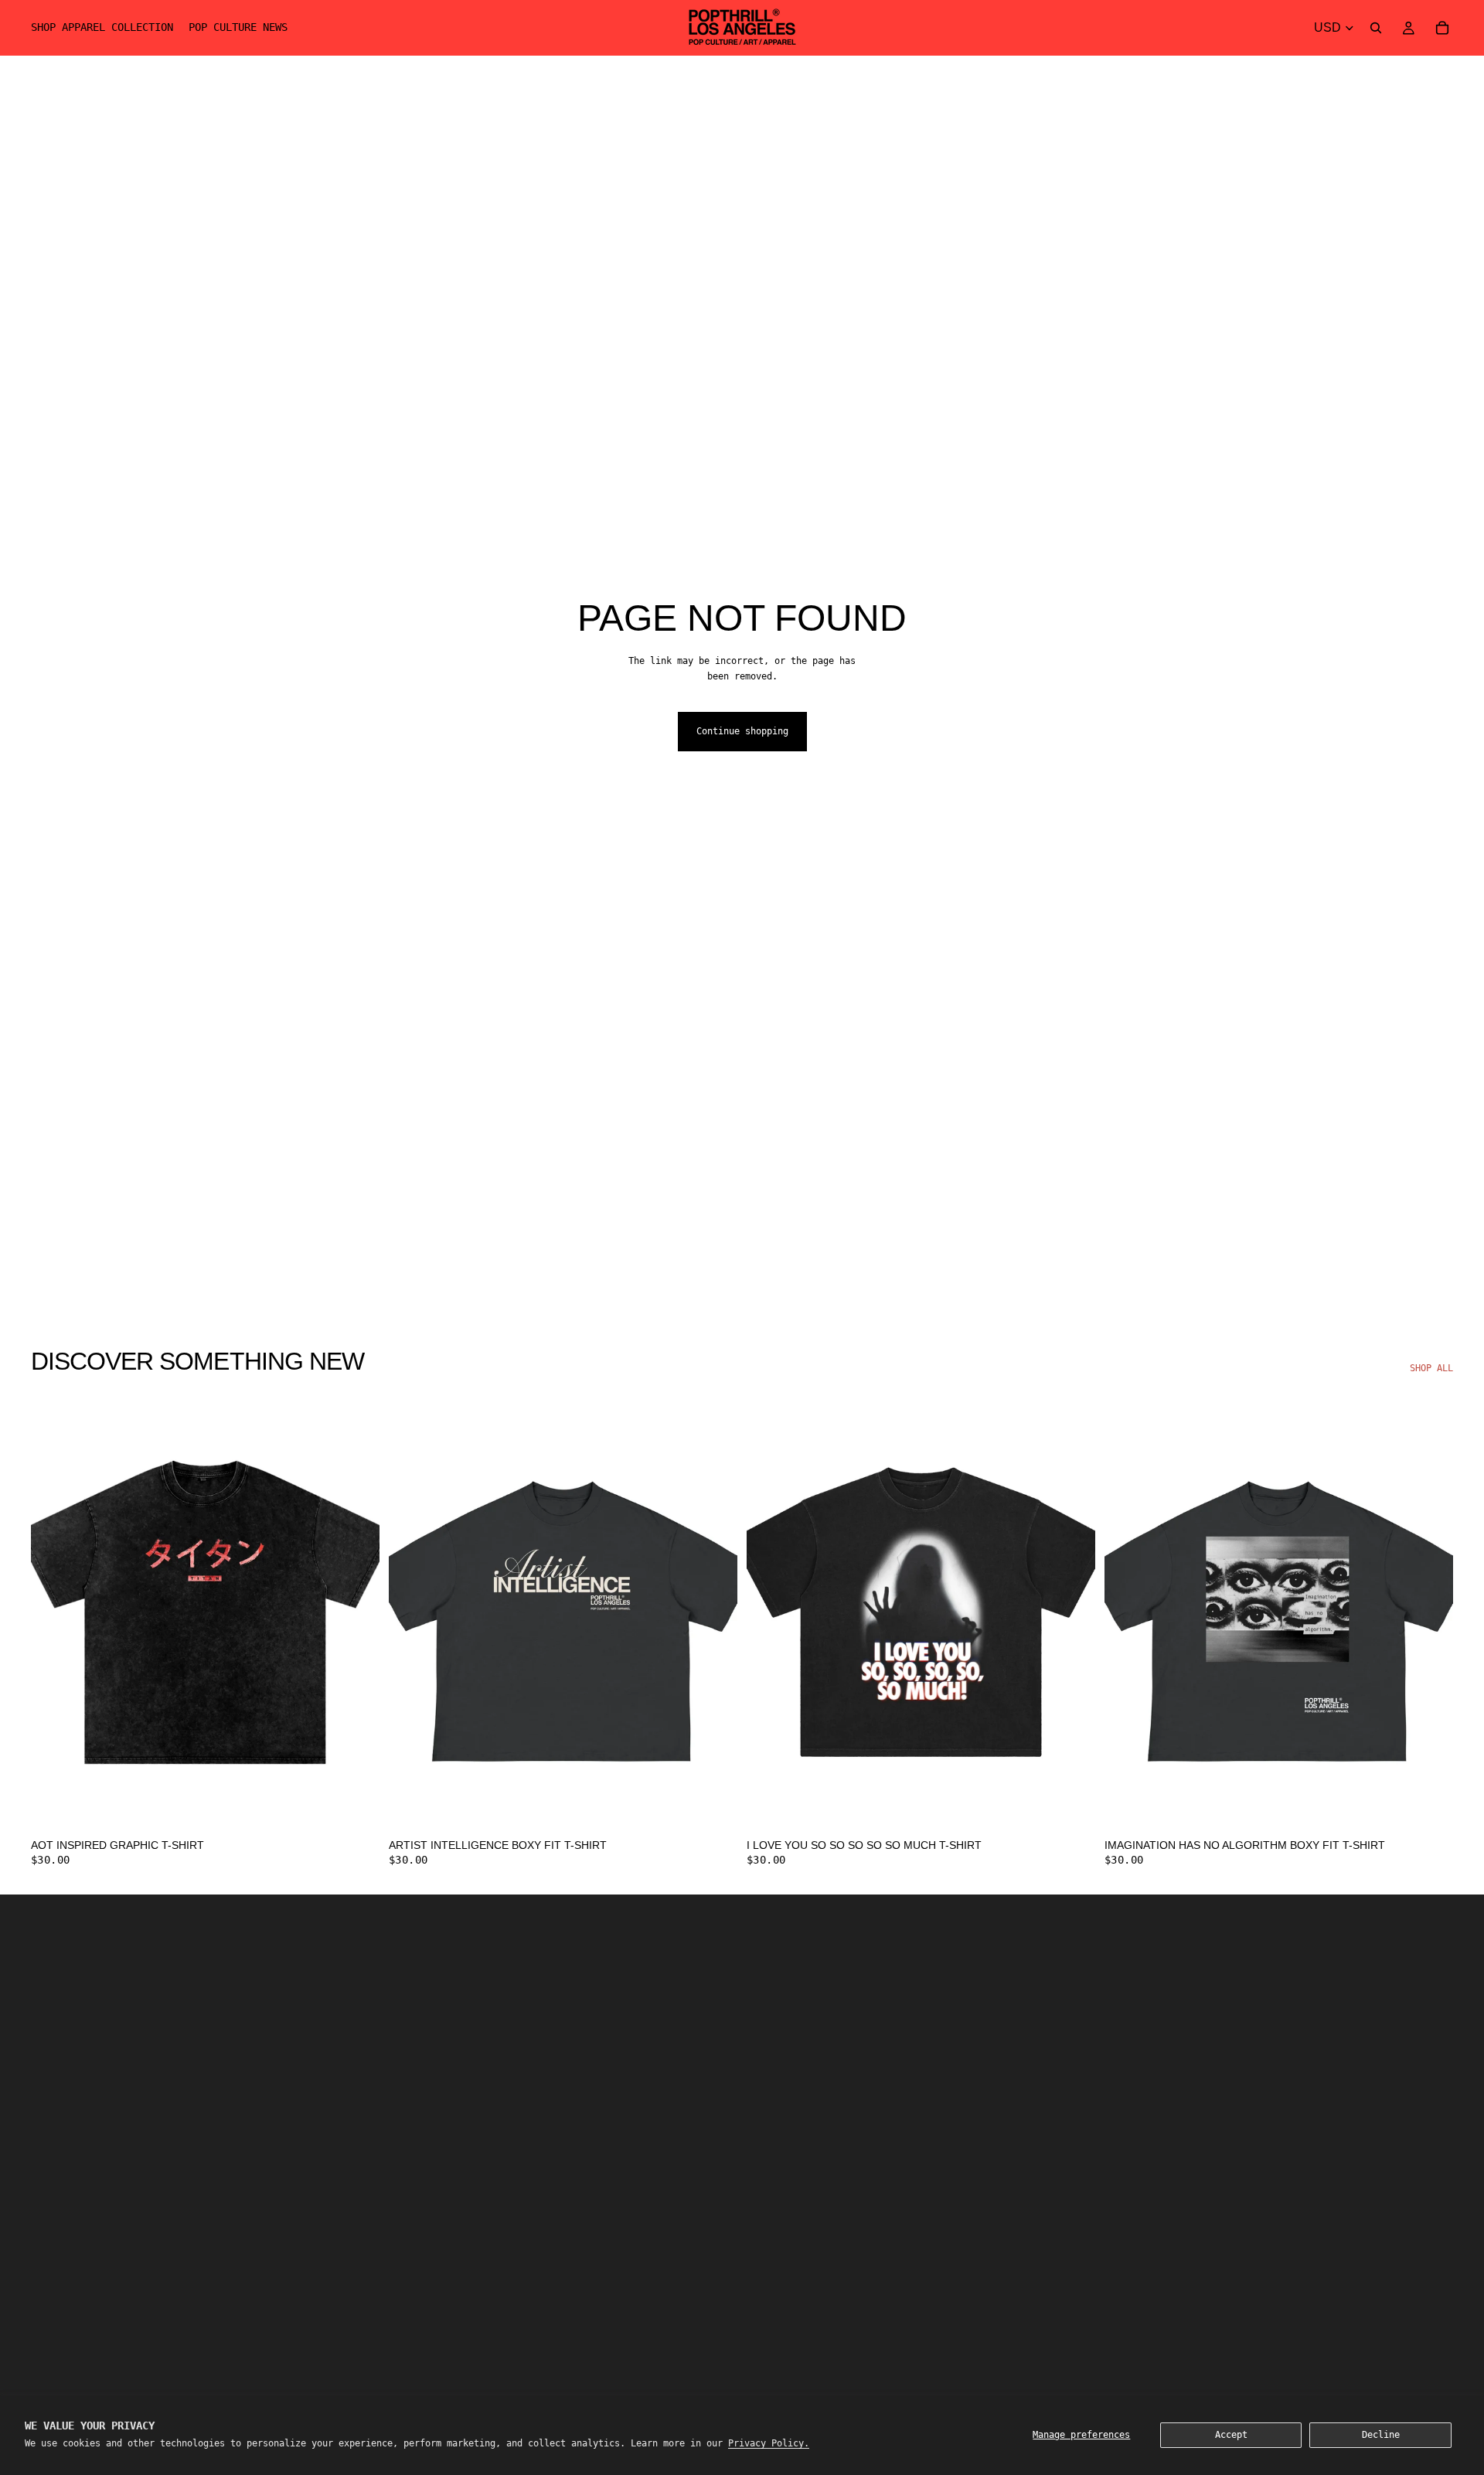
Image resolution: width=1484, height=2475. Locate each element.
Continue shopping (742, 731)
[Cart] (1442, 28)
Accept (1231, 2435)
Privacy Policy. (769, 2443)
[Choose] (356, 1806)
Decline (1381, 2435)
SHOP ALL (1431, 1368)
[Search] (1376, 28)
